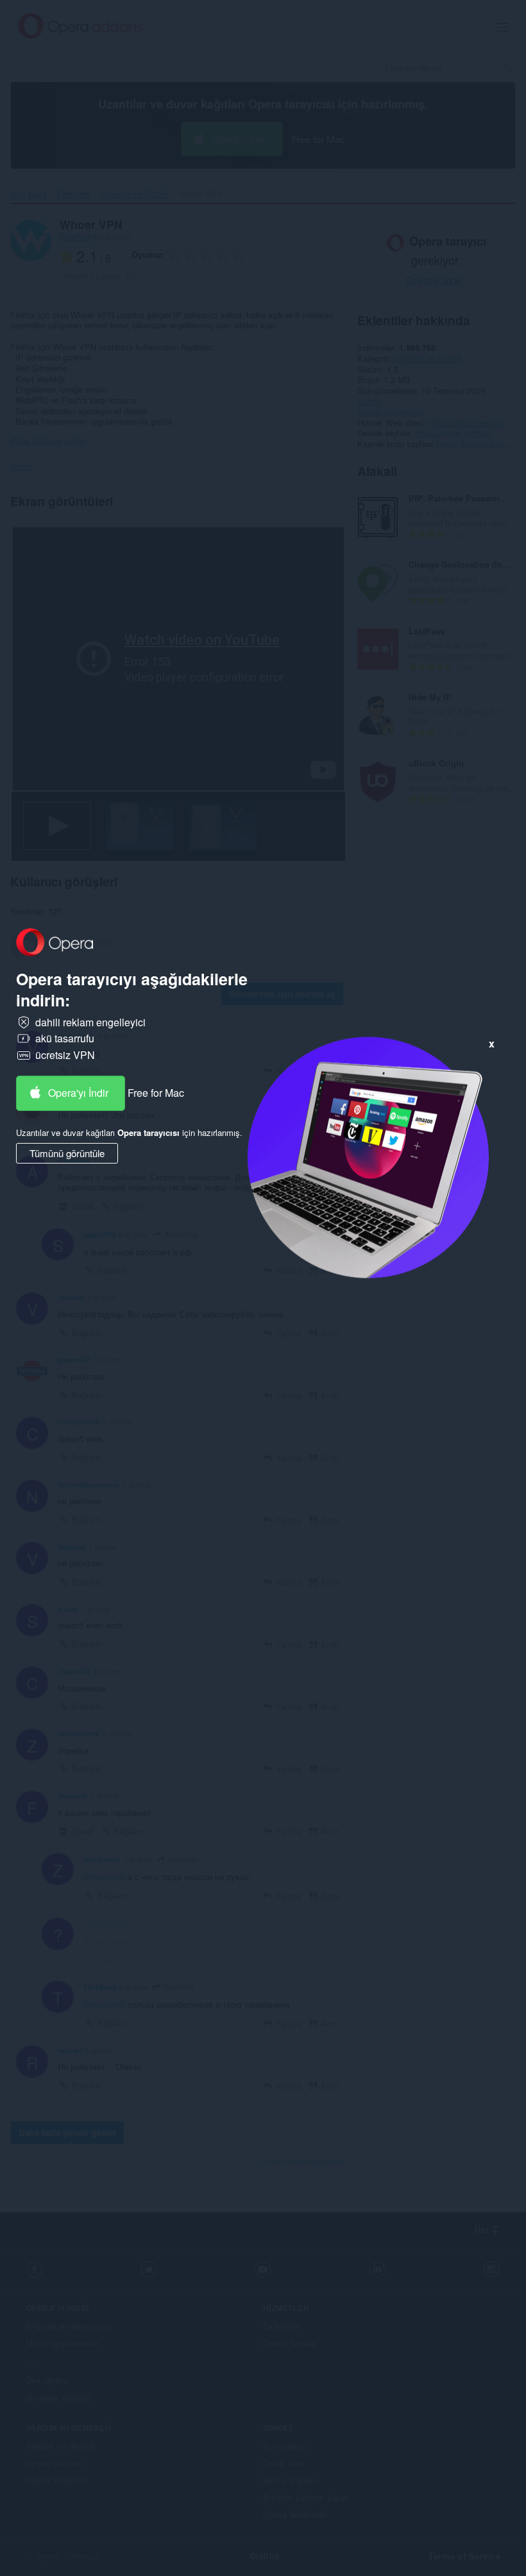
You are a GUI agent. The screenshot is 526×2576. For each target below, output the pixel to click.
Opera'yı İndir (78, 1093)
